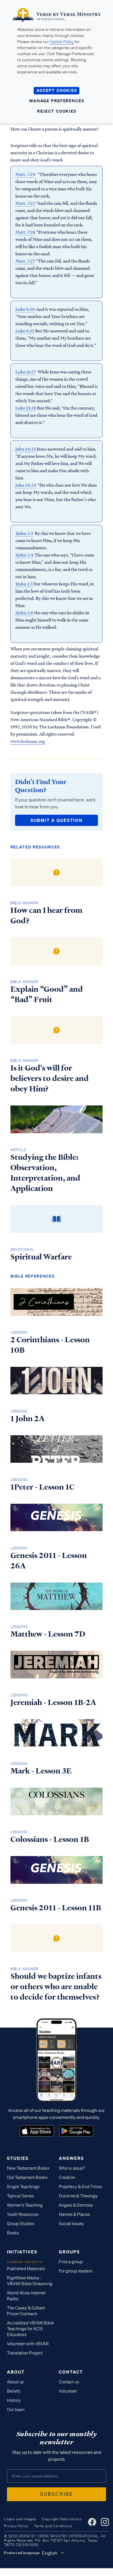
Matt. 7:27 (25, 261)
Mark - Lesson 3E (41, 1771)
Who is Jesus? (72, 2168)
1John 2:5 (24, 584)
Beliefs (14, 2391)
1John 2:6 (24, 613)
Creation (67, 2177)
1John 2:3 (24, 533)
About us (15, 2382)
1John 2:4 (24, 555)
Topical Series (20, 2196)
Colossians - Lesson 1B (50, 1839)
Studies (18, 2158)
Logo (37, 2131)
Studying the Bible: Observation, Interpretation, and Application (45, 1173)
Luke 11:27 (26, 372)
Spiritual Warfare (41, 1257)
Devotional (22, 1249)
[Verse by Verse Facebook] (92, 2522)
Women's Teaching (25, 2205)
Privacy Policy (16, 2526)
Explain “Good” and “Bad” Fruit (47, 994)
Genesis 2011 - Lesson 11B (56, 1908)
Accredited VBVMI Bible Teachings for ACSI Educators (30, 2329)
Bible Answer (24, 903)
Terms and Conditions (53, 2526)
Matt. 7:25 (25, 203)
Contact (71, 2372)
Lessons (19, 1332)
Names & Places (74, 2214)
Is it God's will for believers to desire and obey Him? (50, 1078)
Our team (16, 2410)
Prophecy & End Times (80, 2187)
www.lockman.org (28, 741)
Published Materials (26, 2269)
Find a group (71, 2262)
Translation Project (25, 2353)
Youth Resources (23, 2214)
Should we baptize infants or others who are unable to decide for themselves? (56, 1987)
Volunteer (68, 2391)
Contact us (69, 2382)
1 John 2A (28, 1419)
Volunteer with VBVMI (28, 2344)
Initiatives (22, 2252)
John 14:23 (26, 449)
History (14, 2400)
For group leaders (75, 2271)
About (16, 2372)
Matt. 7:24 (25, 174)
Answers (71, 2158)
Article (18, 1150)
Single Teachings (23, 2187)
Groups (69, 2252)
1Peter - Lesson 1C (42, 1487)
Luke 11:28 (26, 408)
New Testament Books (28, 2168)
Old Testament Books (27, 2177)
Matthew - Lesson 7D (48, 1634)
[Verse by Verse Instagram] (105, 2522)
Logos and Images (20, 2519)
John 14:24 (26, 485)
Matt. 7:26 (25, 232)
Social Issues (71, 2224)
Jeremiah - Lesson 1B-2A (53, 1702)
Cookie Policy (62, 42)
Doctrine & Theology (78, 2196)
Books (13, 2233)
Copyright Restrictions (62, 2519)
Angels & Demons (76, 2205)
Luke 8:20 (25, 309)
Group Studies (21, 2224)
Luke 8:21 (25, 331)
